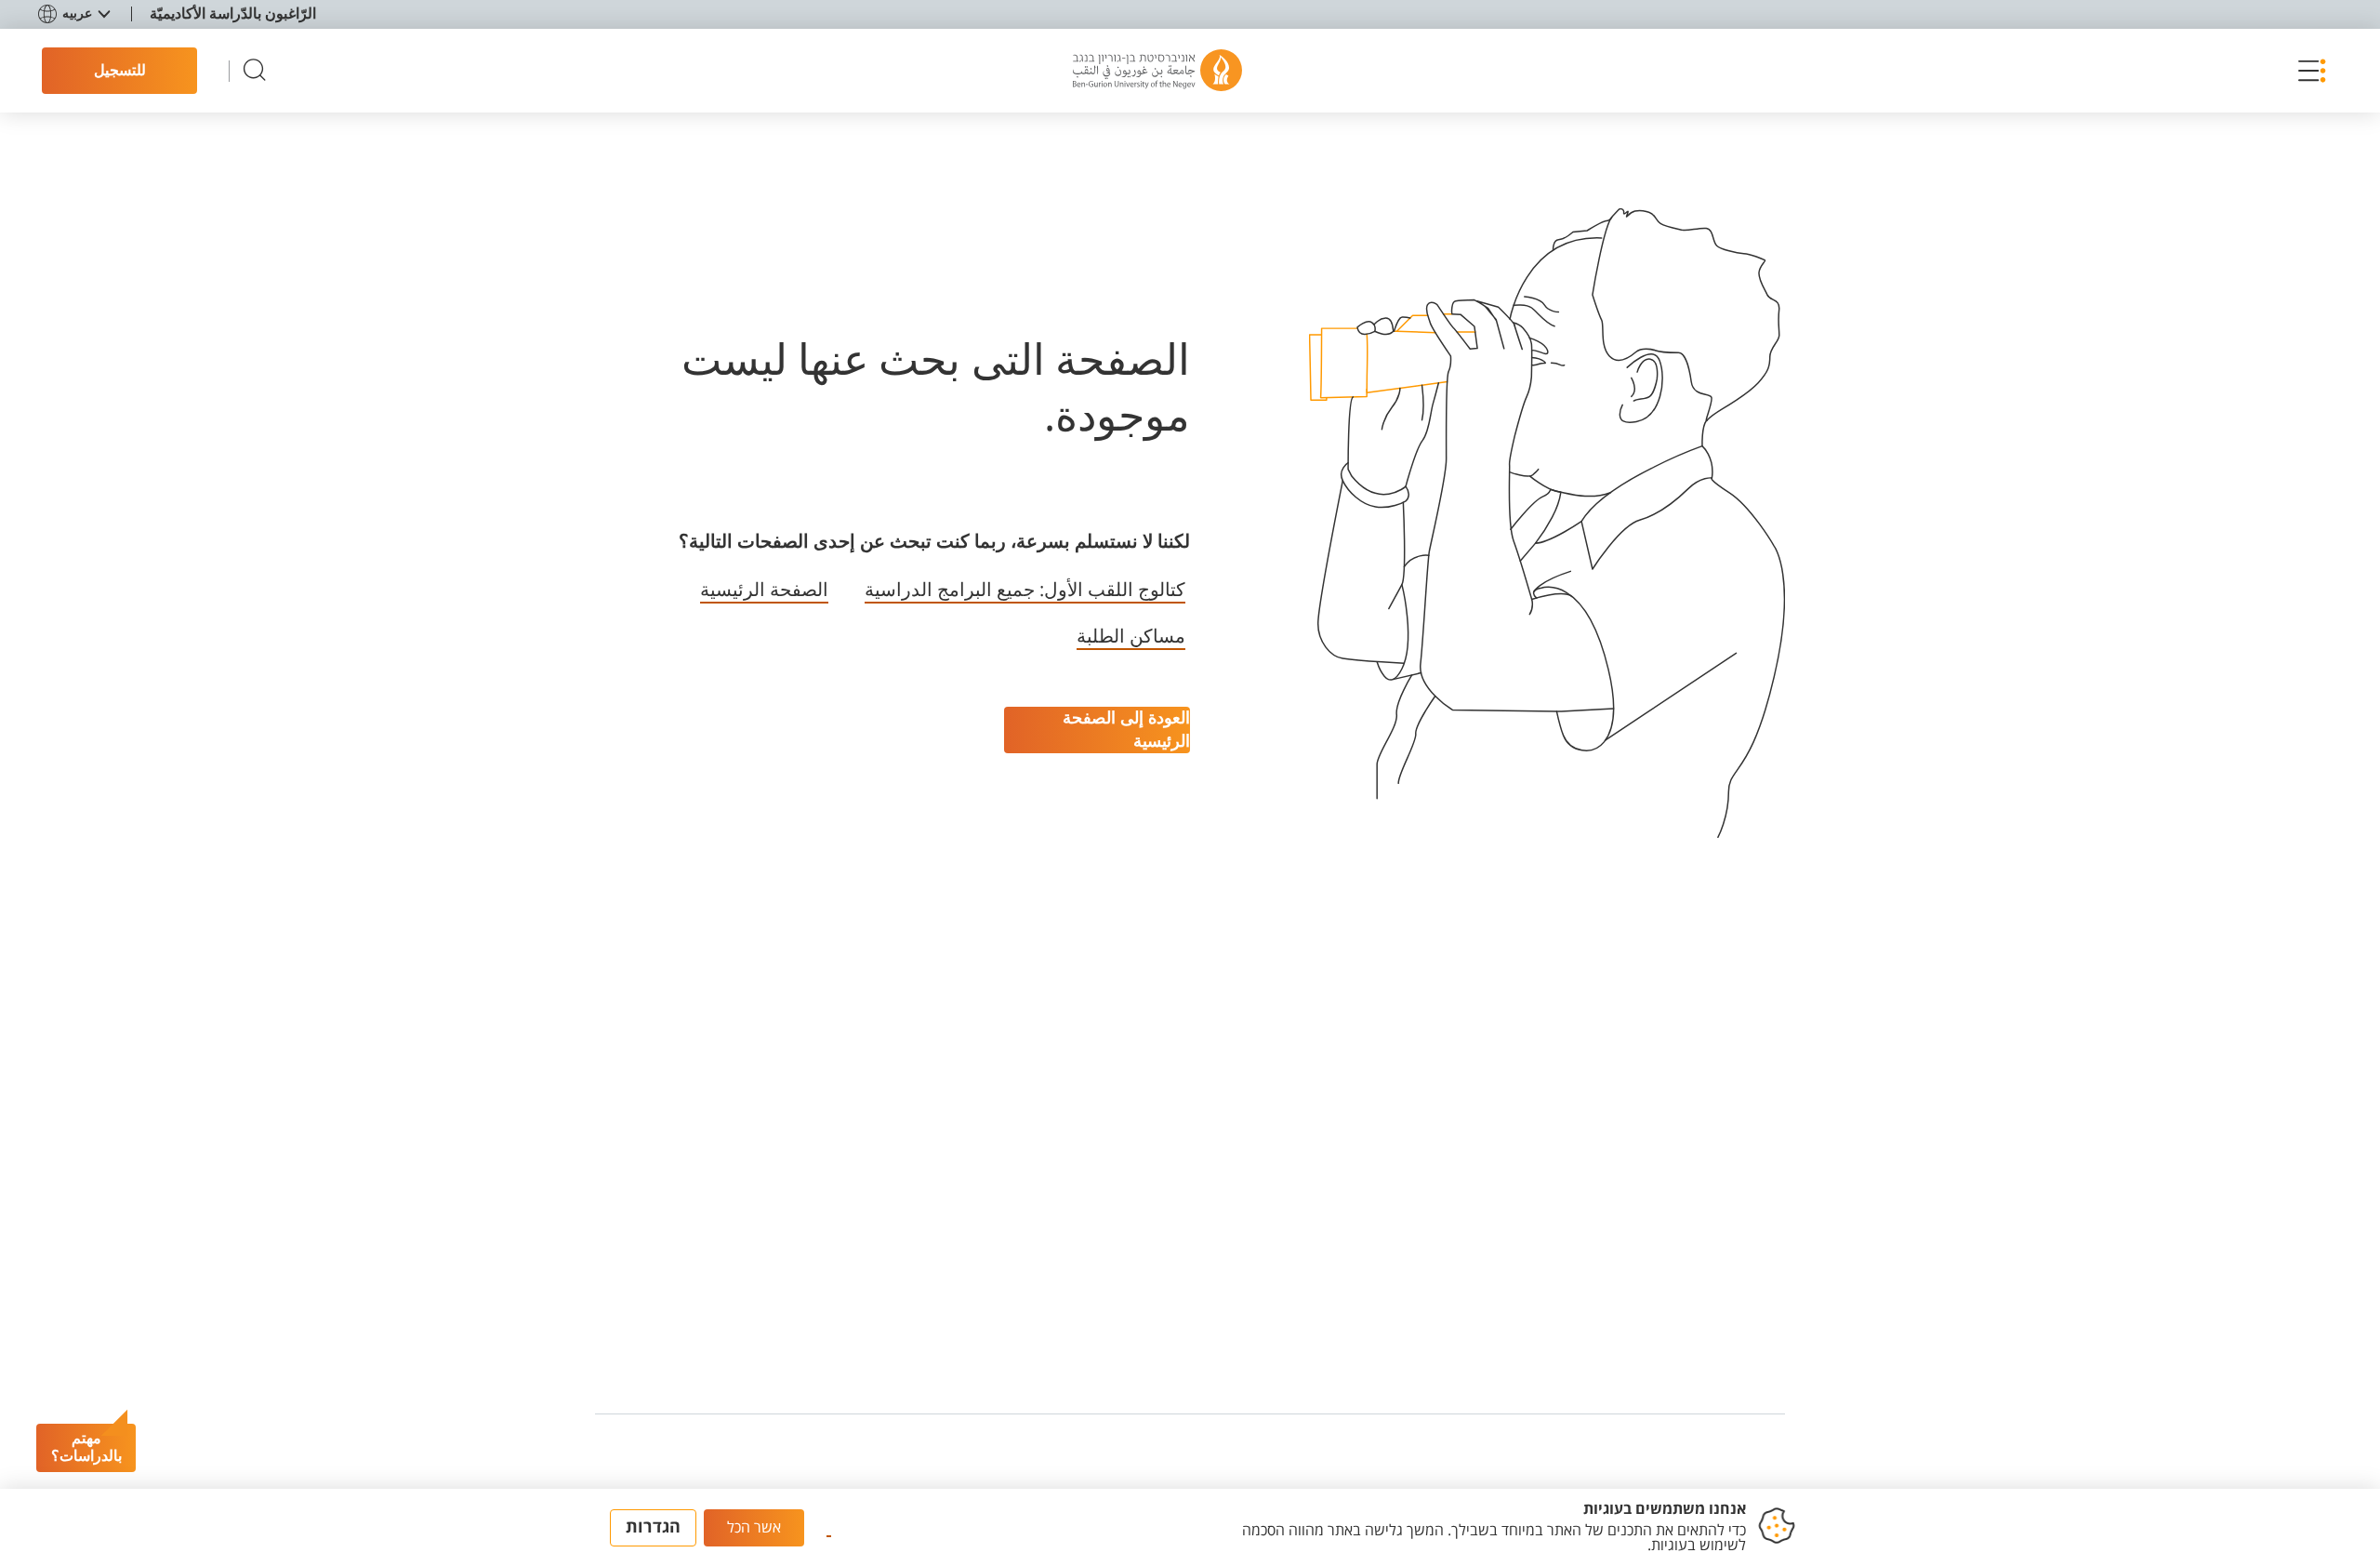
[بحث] (255, 71)
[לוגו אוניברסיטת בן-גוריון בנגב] (1157, 71)
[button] (2307, 71)
